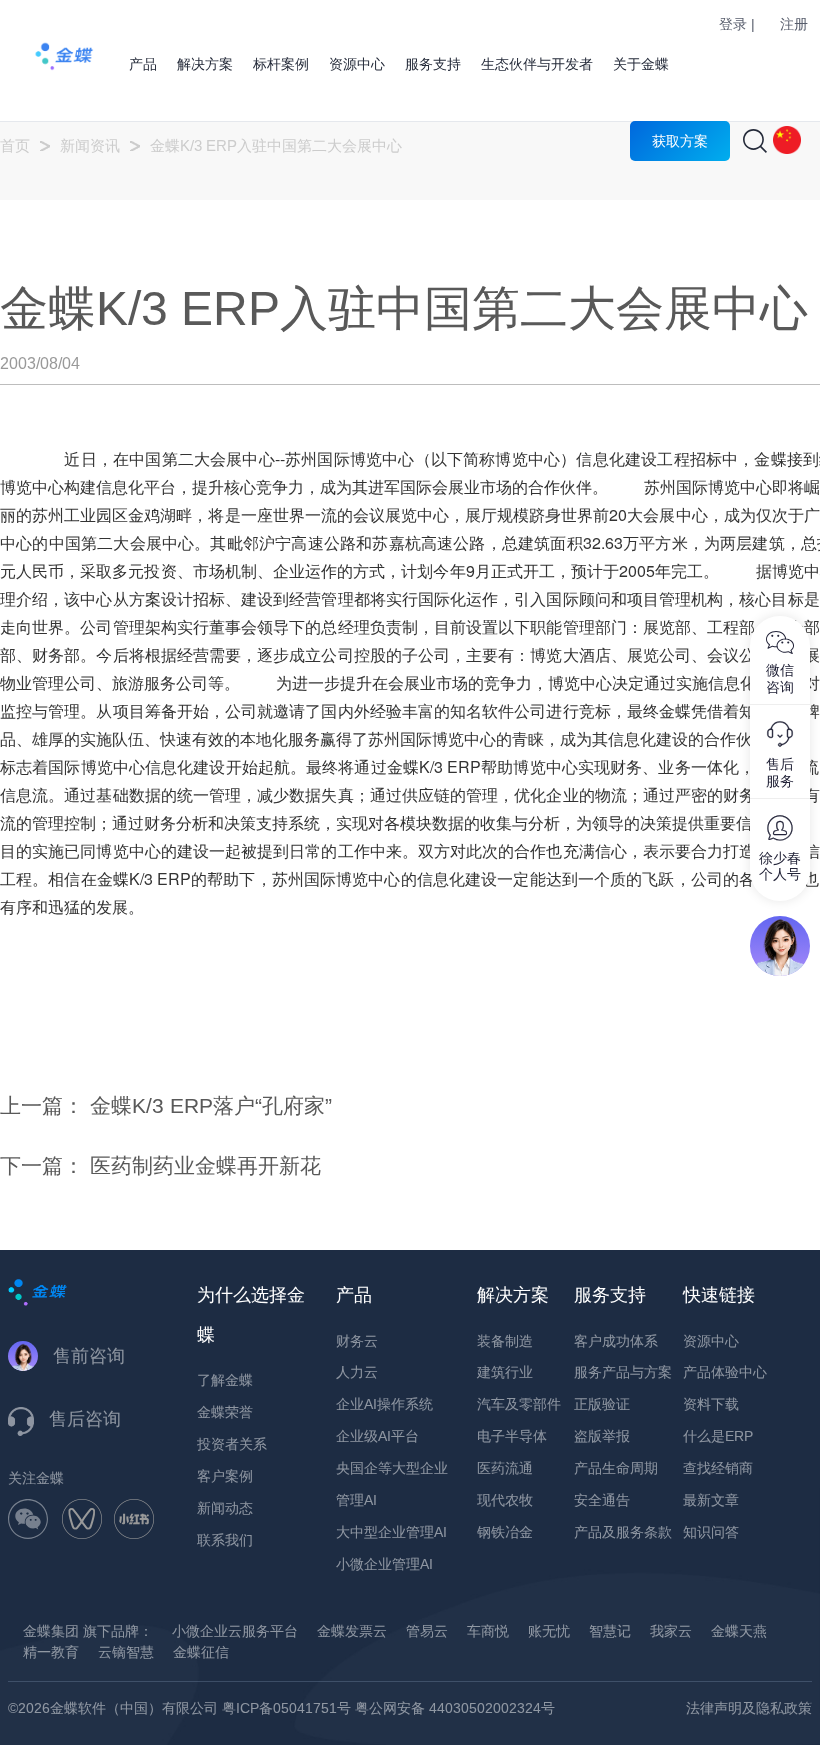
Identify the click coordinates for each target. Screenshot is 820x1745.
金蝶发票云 (352, 1631)
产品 (143, 64)
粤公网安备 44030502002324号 (455, 1708)
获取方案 (680, 141)
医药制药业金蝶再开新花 (205, 1165)
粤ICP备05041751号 (286, 1708)
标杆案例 (281, 64)
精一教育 (51, 1652)
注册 (794, 24)
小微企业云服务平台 (235, 1631)
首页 (15, 145)
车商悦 (488, 1631)
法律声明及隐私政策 (749, 1708)
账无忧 (549, 1631)
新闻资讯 (90, 145)
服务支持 (433, 64)
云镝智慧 (126, 1652)
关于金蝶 (641, 64)
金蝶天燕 (739, 1631)
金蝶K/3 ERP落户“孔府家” (211, 1105)
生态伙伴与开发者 (537, 64)
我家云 (671, 1631)
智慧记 (610, 1631)
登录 (733, 24)
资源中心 (357, 64)
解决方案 (205, 64)
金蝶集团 (51, 1631)
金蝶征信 (201, 1652)
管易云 (427, 1631)
